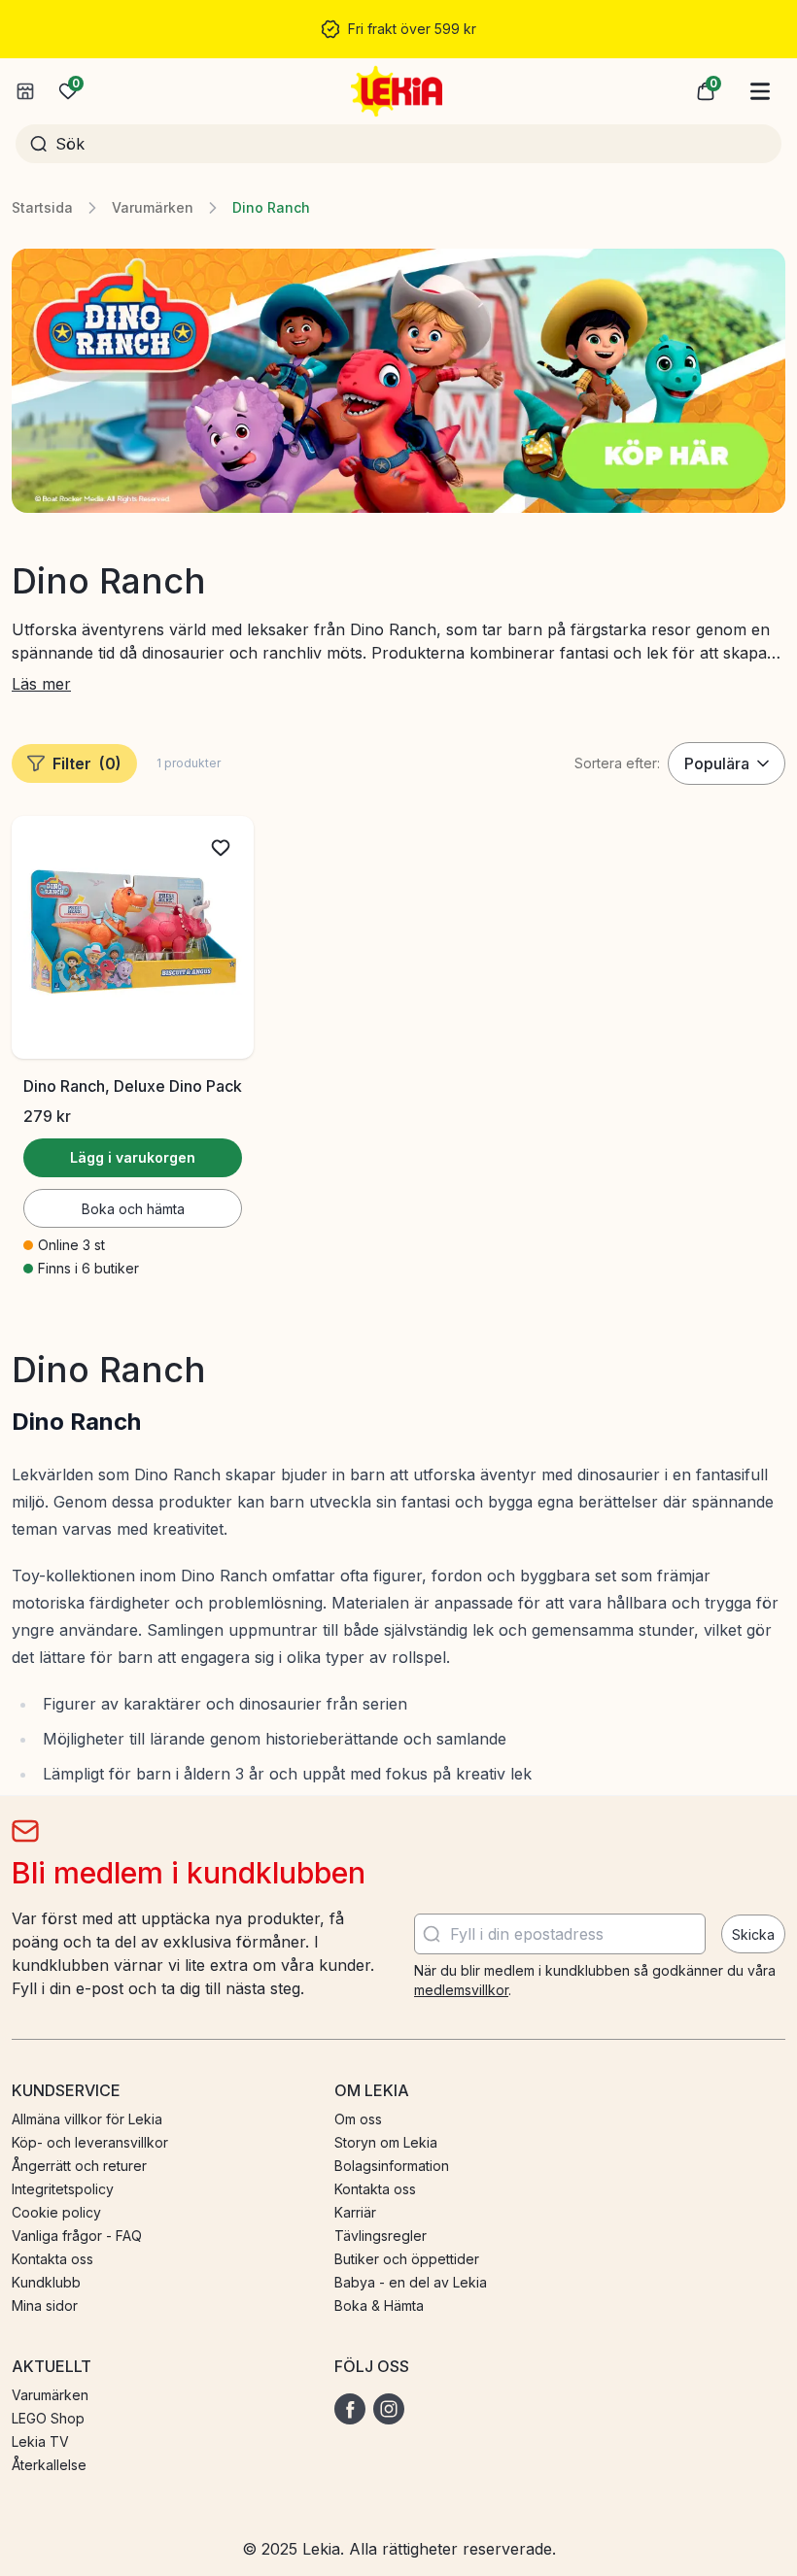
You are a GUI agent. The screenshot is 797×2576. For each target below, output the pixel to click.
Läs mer (41, 684)
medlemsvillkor (461, 1990)
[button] (706, 91)
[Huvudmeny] (760, 91)
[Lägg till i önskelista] (221, 848)
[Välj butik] (25, 91)
